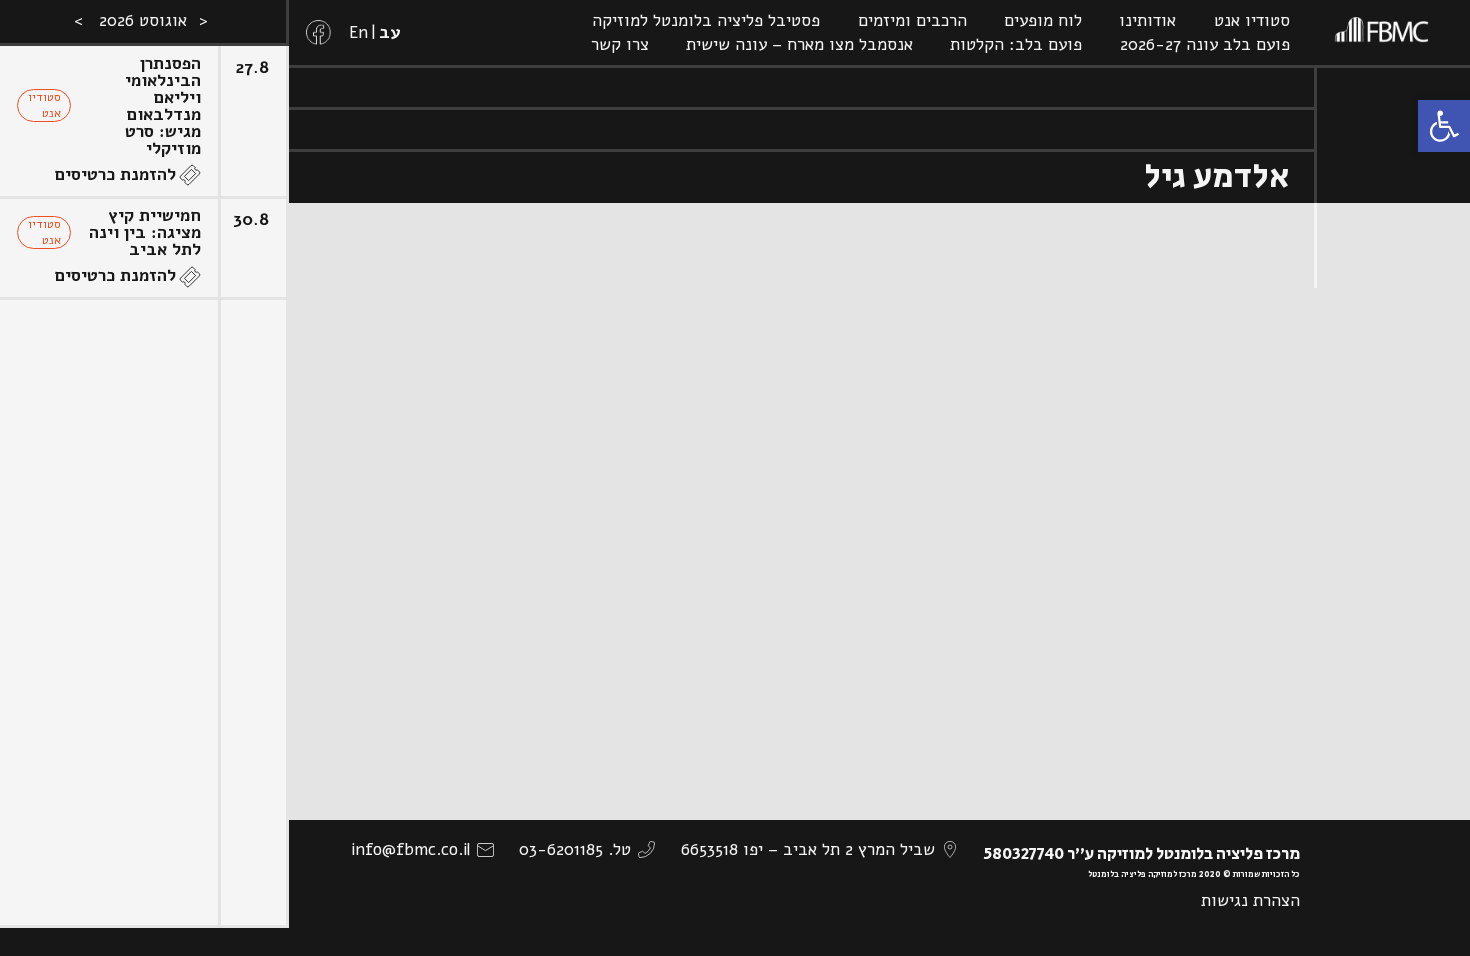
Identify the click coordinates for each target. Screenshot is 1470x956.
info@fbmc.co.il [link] (410, 849)
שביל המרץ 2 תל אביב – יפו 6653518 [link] (808, 849)
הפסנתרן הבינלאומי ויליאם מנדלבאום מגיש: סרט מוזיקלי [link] (163, 106)
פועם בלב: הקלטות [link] (1016, 44)
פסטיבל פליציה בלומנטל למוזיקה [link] (706, 20)
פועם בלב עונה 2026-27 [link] (1205, 44)
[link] (1444, 126)
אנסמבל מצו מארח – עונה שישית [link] (799, 44)
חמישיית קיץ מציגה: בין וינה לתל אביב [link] (145, 232)
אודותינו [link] (1147, 20)
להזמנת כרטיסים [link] (115, 174)
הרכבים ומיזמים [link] (912, 20)
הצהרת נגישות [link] (1250, 900)
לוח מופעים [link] (1043, 20)
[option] (144, 478)
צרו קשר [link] (620, 44)
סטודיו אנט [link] (1252, 20)
